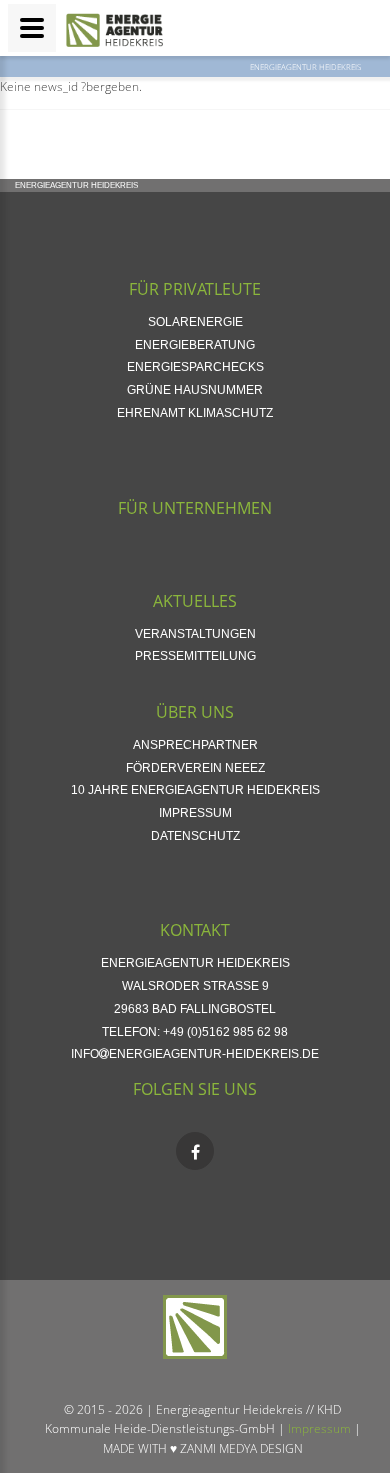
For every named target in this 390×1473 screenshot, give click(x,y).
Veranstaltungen (195, 634)
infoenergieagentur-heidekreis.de (195, 1054)
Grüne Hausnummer (195, 390)
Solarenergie (195, 322)
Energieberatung (195, 345)
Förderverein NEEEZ (195, 768)
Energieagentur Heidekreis (305, 66)
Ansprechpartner (195, 745)
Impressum (195, 813)
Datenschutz (195, 836)
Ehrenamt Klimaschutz (195, 413)
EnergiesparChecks (195, 367)
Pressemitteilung (195, 656)
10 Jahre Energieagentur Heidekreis (195, 790)
